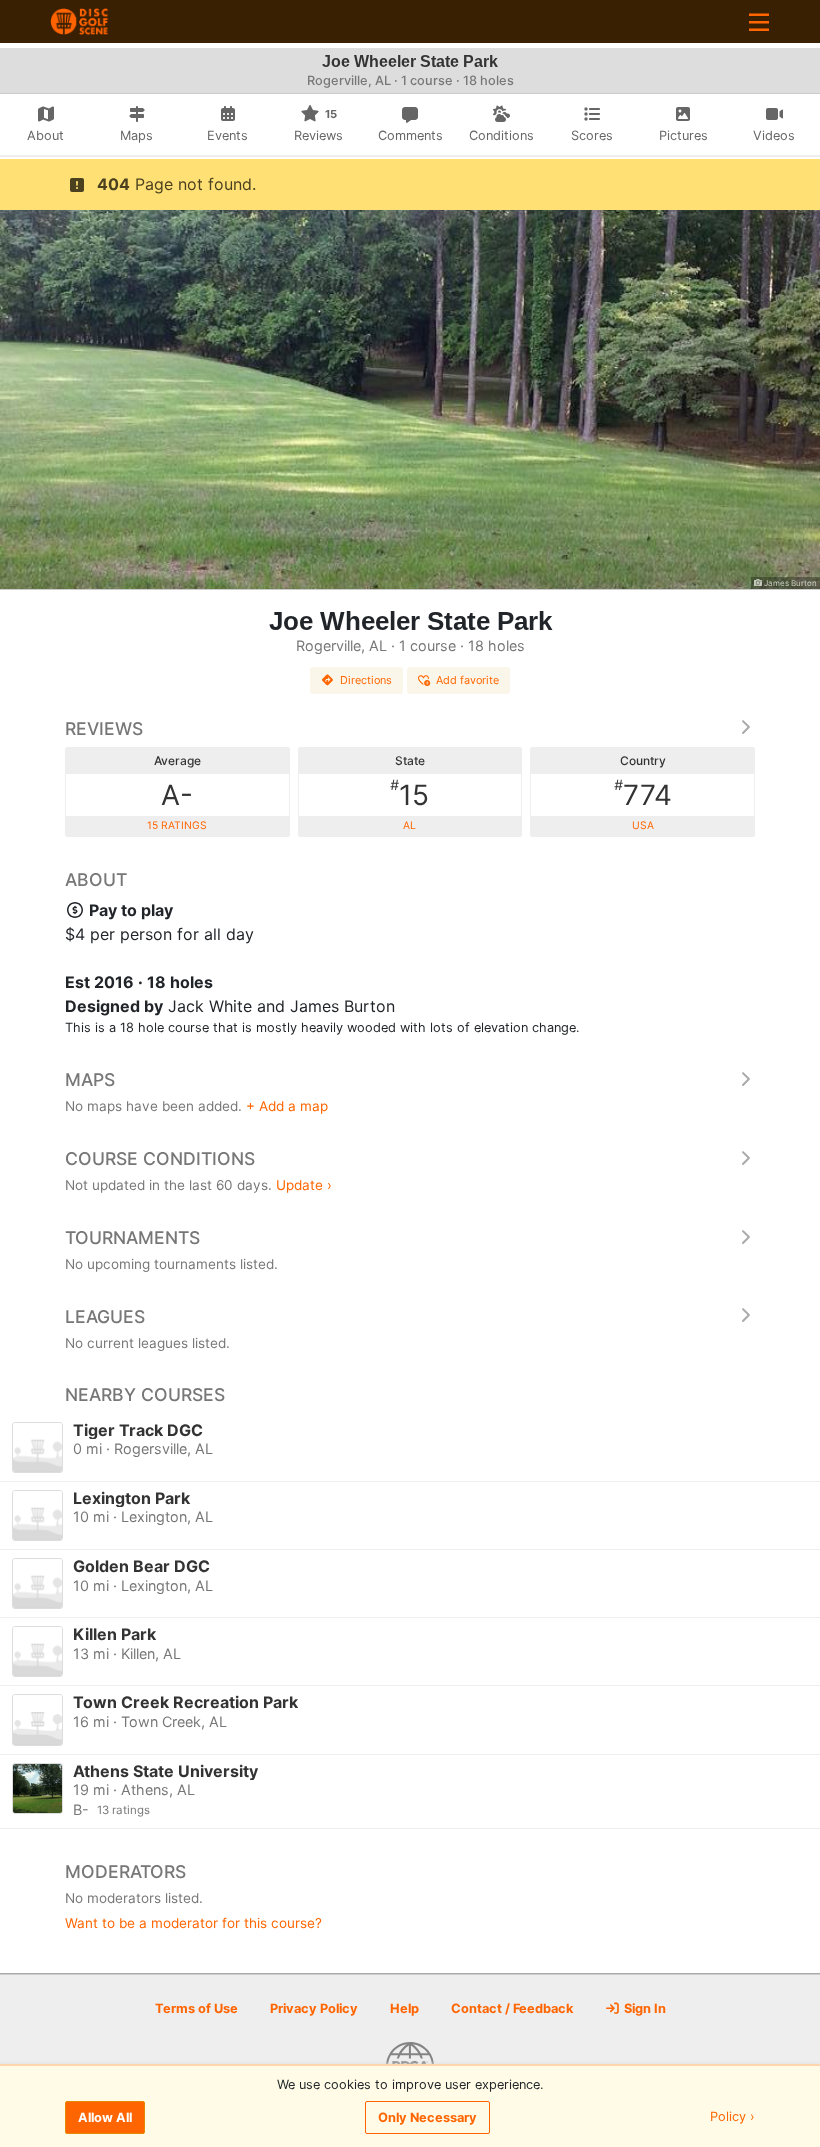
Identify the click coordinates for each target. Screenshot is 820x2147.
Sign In (643, 2008)
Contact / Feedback (512, 2008)
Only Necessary (427, 2117)
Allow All (105, 2117)
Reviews (104, 728)
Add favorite (467, 680)
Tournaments (132, 1237)
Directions (366, 680)
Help (404, 2008)
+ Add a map (287, 1106)
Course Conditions (160, 1158)
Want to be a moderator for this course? (193, 1923)
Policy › (732, 2117)
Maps (90, 1079)
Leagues (105, 1316)
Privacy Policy (314, 2008)
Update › (304, 1185)
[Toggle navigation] (759, 21)
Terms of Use (196, 2008)
